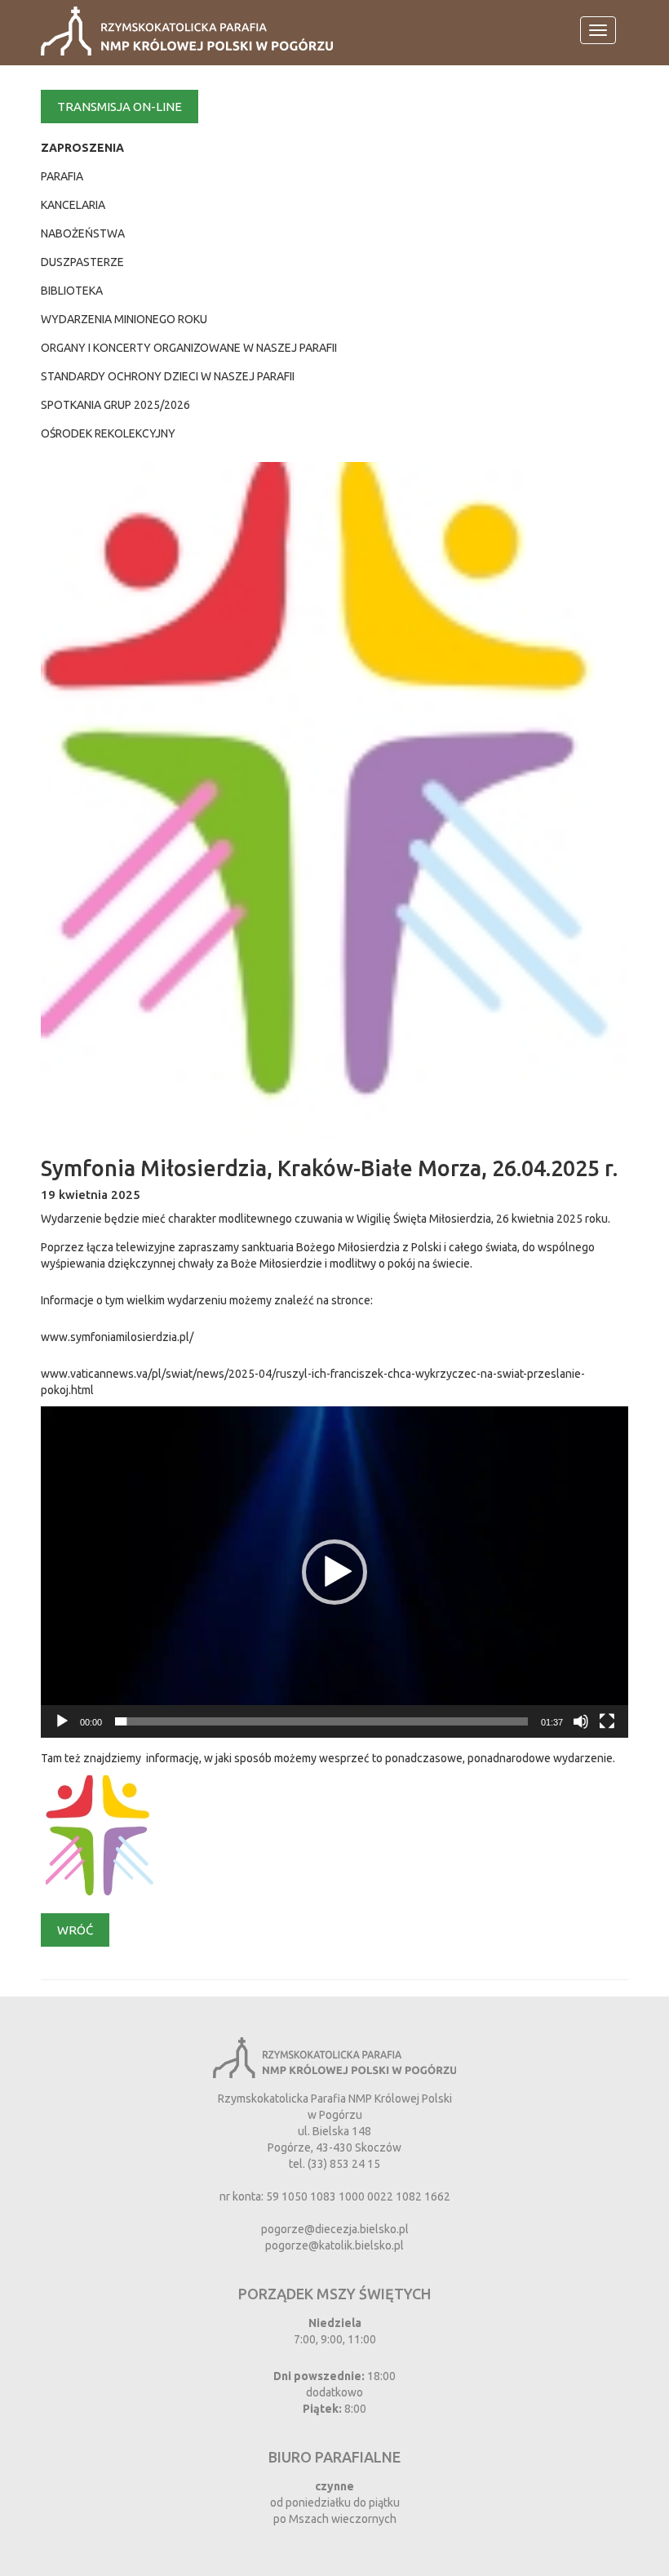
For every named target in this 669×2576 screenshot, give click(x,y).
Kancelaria (73, 205)
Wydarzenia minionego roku (124, 319)
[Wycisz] (581, 1721)
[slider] (321, 1721)
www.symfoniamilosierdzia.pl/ (117, 1337)
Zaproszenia (82, 148)
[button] (334, 1572)
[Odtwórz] (62, 1721)
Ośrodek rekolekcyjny (108, 433)
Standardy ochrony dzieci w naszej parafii (168, 376)
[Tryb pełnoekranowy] (607, 1721)
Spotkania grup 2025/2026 (115, 405)
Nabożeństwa (83, 233)
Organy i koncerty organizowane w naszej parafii (189, 348)
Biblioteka (72, 291)
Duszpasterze (82, 262)
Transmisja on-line (120, 107)
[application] (334, 1572)
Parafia (62, 176)
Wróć (75, 1930)
